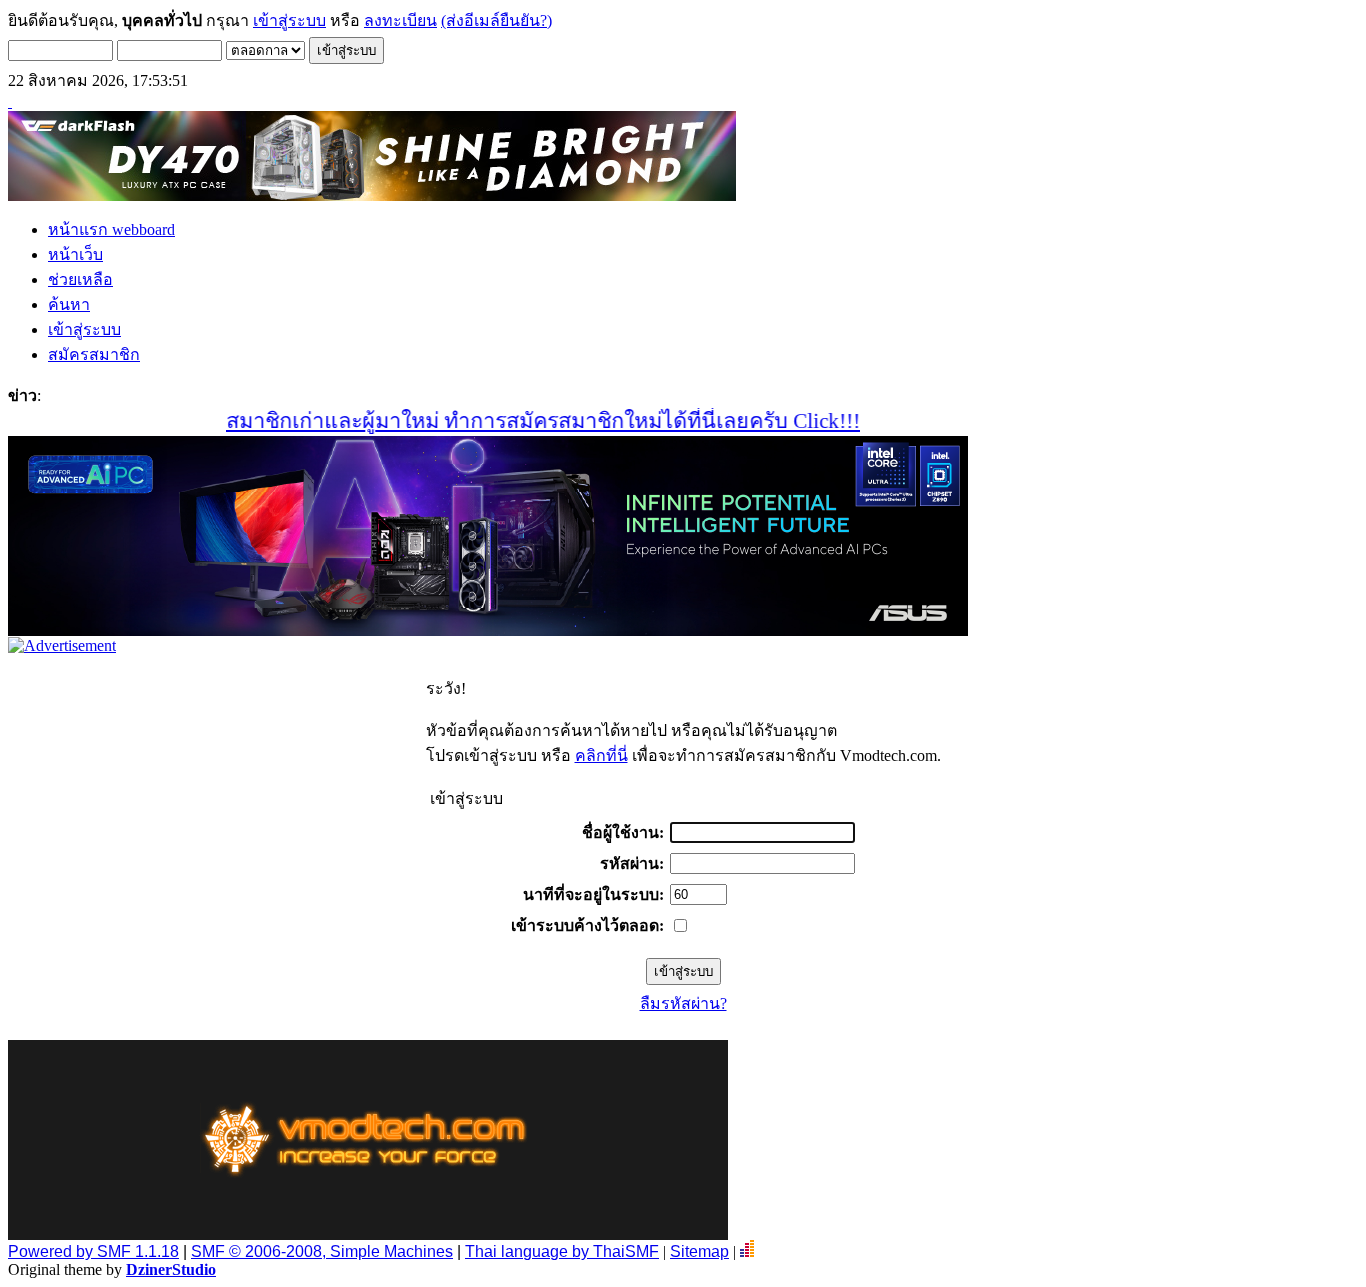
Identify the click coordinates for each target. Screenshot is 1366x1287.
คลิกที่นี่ (601, 755)
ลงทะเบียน (400, 20)
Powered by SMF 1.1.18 (93, 1251)
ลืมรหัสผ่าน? (683, 1003)
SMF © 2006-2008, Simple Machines (322, 1251)
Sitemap (699, 1251)
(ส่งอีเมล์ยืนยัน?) (496, 20)
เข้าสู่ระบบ (289, 20)
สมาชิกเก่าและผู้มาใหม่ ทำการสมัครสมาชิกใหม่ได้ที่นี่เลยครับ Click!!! (517, 421)
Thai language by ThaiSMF (562, 1251)
